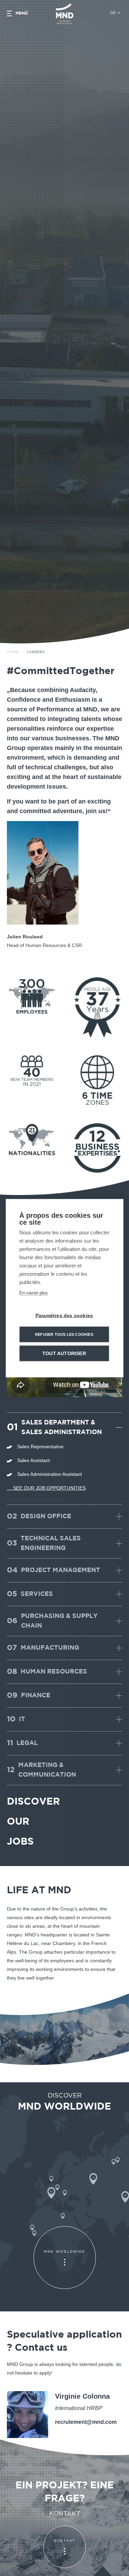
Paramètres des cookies (64, 1315)
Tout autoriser (64, 1353)
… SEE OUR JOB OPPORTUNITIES (46, 1488)
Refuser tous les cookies (64, 1334)
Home (13, 652)
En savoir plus (34, 1292)
